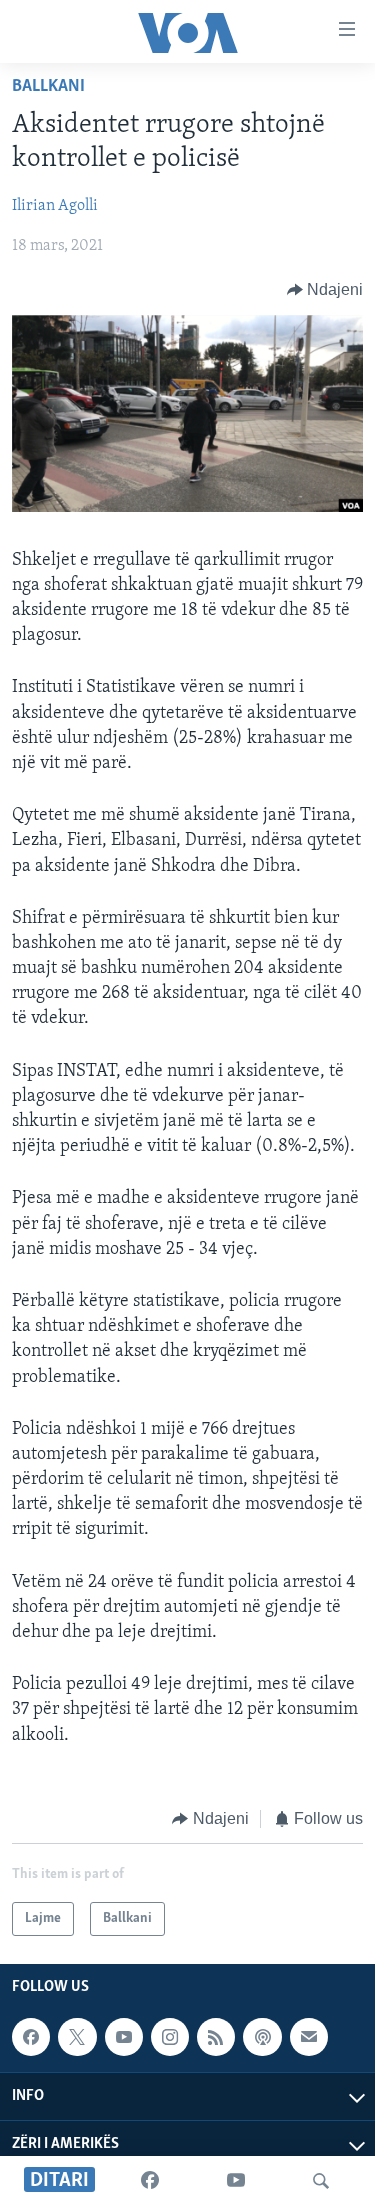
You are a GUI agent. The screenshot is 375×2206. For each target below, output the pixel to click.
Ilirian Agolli (55, 206)
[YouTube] (236, 2181)
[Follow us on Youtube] (124, 2037)
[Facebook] (150, 2181)
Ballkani (48, 87)
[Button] (325, 290)
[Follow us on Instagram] (170, 2037)
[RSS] (216, 2037)
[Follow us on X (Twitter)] (77, 2037)
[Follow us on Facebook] (31, 2037)
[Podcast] (262, 2037)
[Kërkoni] (321, 2181)
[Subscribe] (309, 2037)
